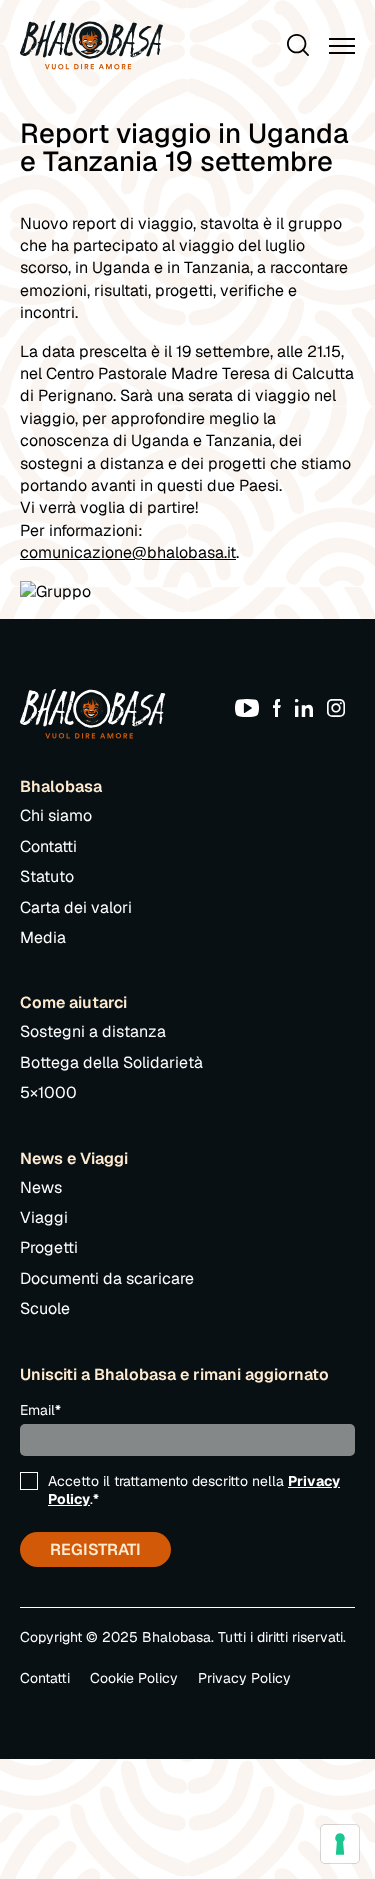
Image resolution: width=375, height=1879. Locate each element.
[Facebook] (282, 706)
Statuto (47, 876)
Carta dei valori (76, 907)
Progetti (49, 1247)
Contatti (48, 846)
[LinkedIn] (309, 706)
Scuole (45, 1308)
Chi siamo (56, 815)
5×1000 (48, 1092)
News (41, 1187)
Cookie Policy (134, 1678)
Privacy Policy (244, 1678)
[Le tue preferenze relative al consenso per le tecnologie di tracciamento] (340, 1844)
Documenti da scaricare (107, 1278)
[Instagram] (341, 706)
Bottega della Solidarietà (111, 1062)
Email (40, 1410)
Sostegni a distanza (93, 1031)
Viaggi (44, 1217)
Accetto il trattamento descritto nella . (194, 1490)
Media (43, 937)
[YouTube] (252, 706)
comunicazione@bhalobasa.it (128, 552)
